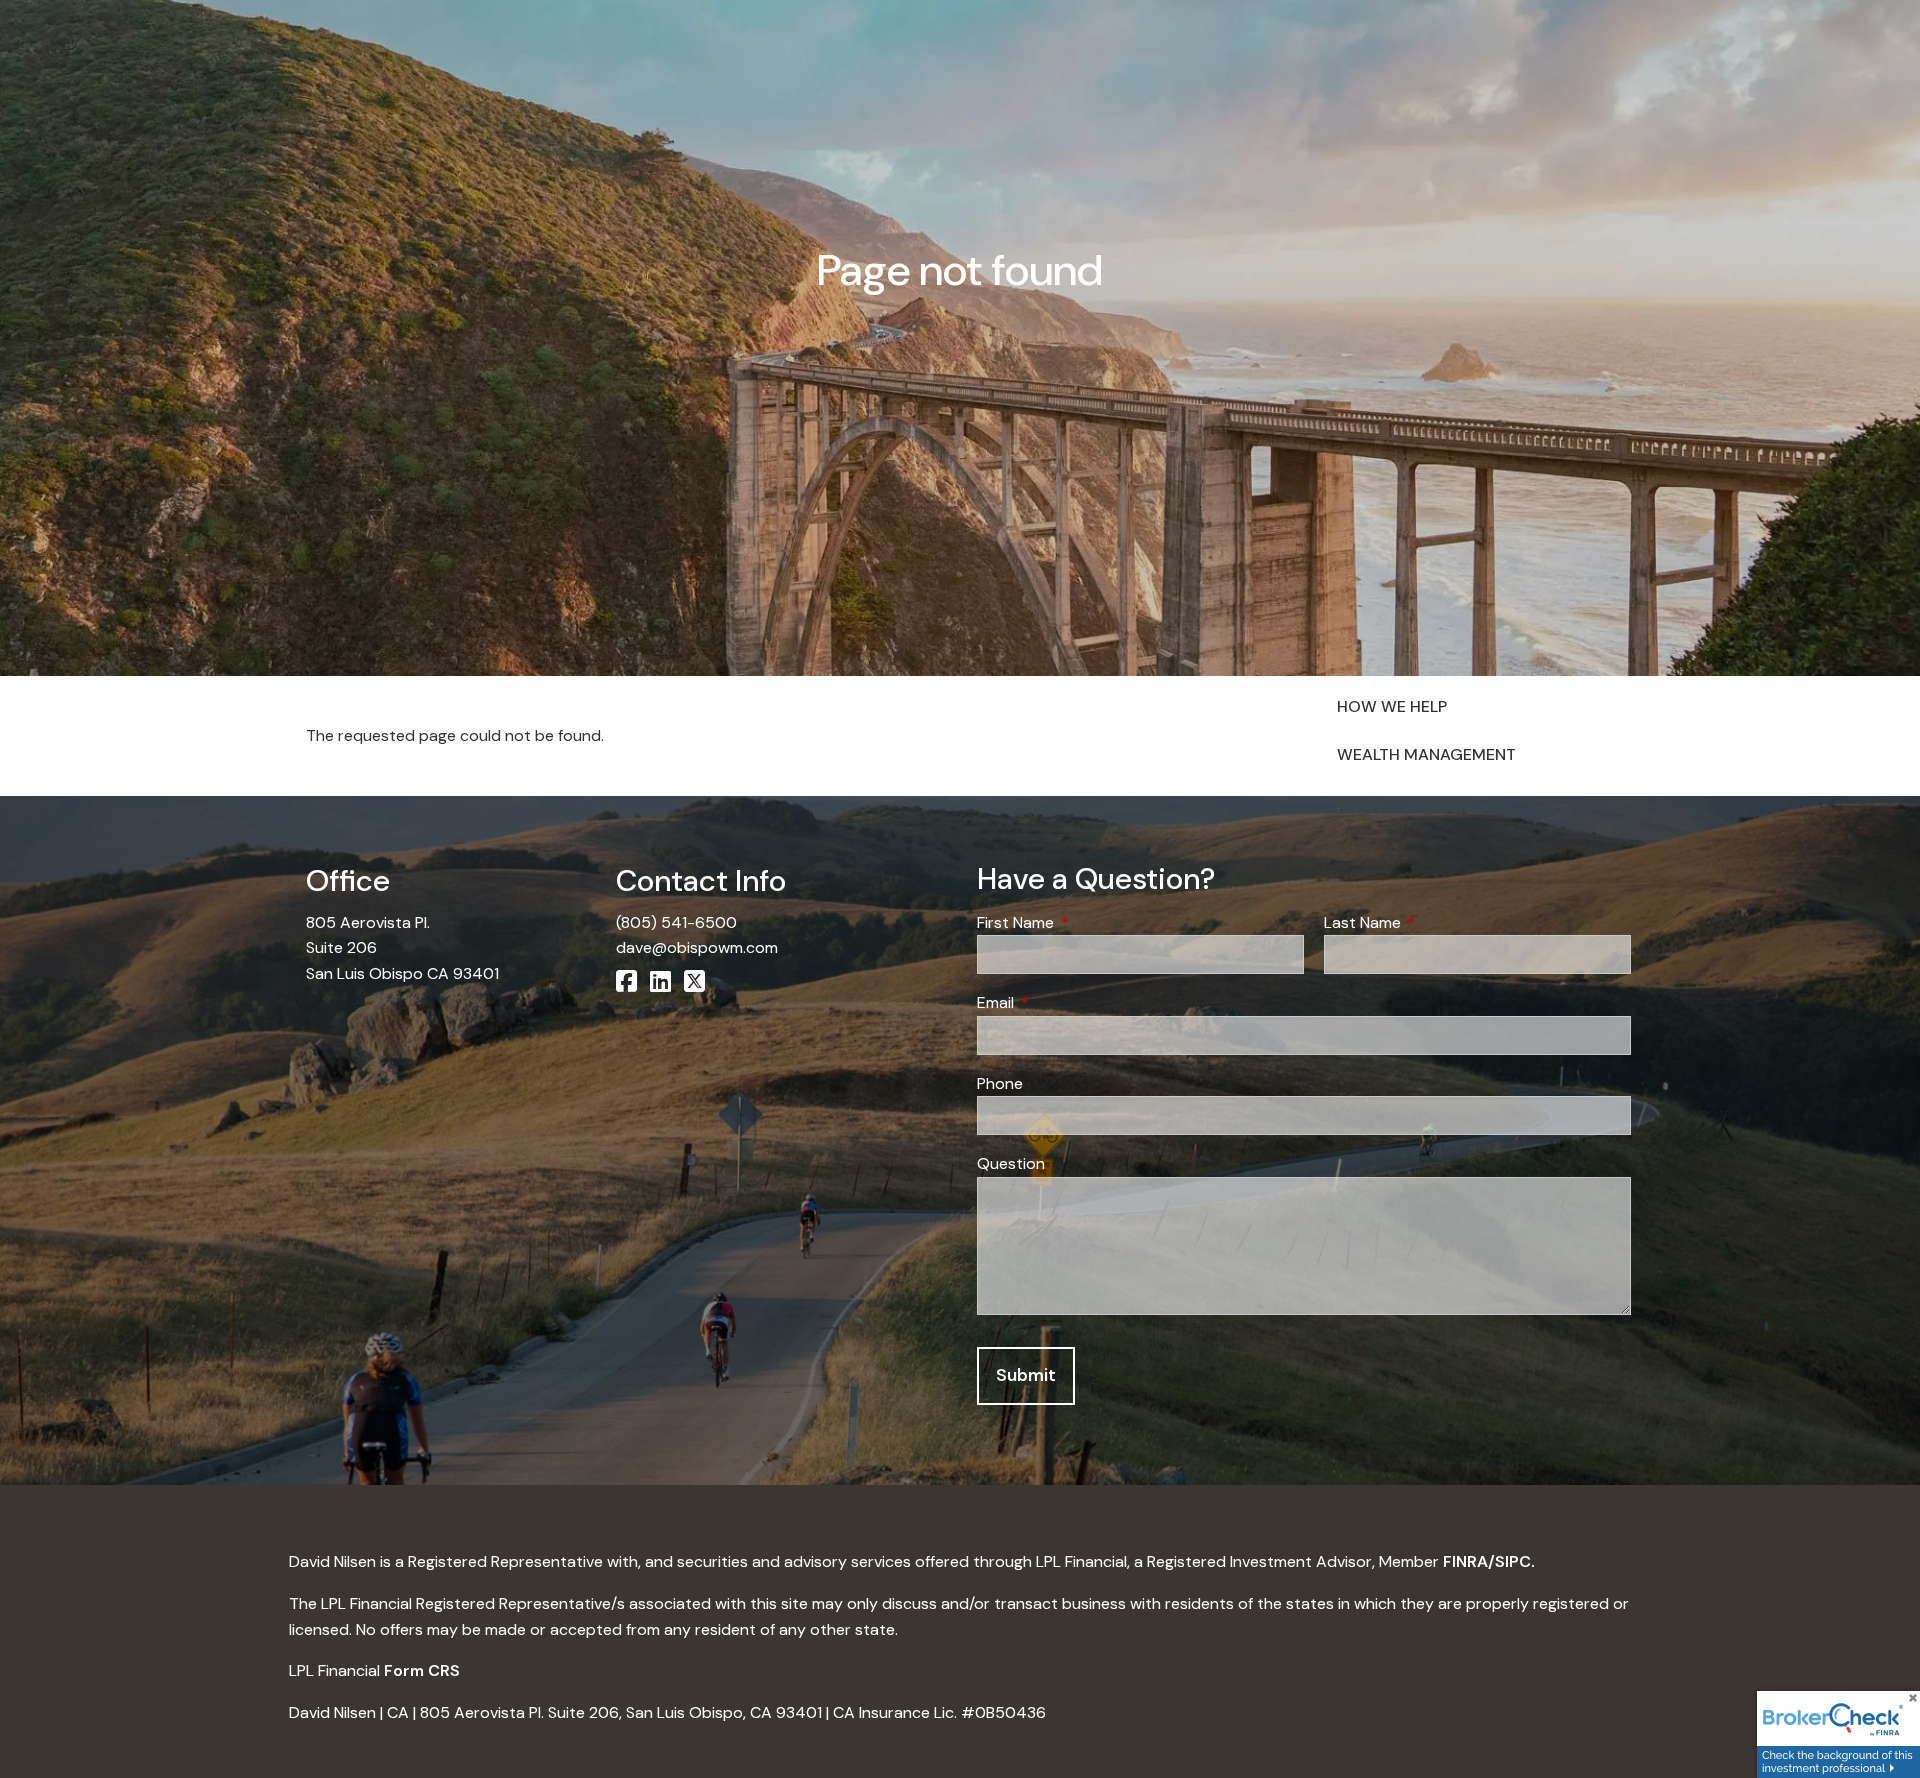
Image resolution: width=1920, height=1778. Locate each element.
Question (1011, 1163)
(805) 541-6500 (676, 922)
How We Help (1392, 706)
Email (1072, 1002)
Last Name (1439, 922)
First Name (1092, 922)
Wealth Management (1426, 754)
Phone (1000, 1083)
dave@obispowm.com (697, 947)
